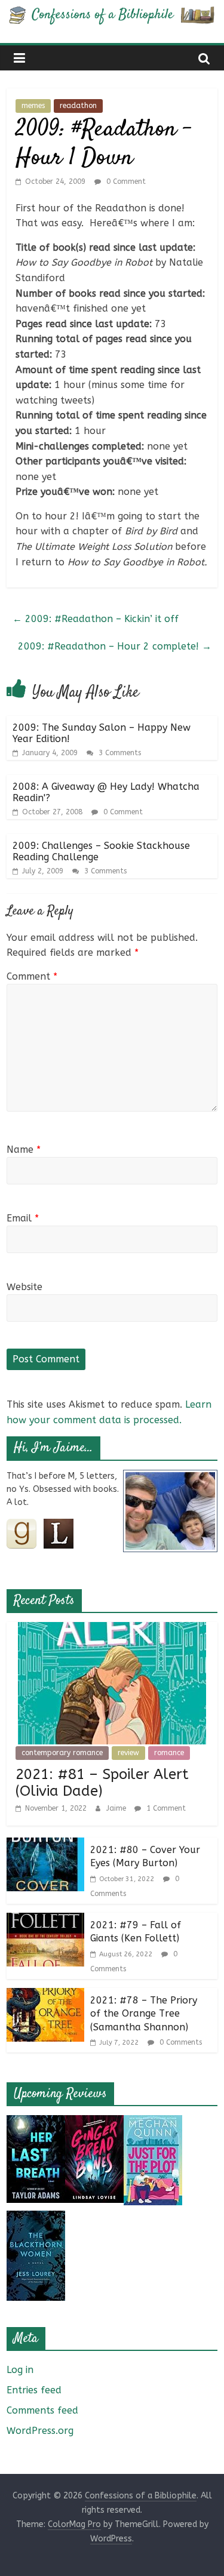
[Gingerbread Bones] (94, 2123)
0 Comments (179, 2042)
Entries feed (34, 2390)
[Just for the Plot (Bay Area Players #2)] (153, 2123)
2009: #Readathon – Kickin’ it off (96, 619)
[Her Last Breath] (36, 2123)
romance (169, 1753)
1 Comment (165, 1808)
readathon (78, 106)
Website (24, 1287)
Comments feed (42, 2410)
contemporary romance (62, 1753)
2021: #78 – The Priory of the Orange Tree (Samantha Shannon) (144, 2014)
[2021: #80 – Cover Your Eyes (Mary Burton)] (45, 1845)
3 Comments (119, 753)
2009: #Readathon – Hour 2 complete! (115, 646)
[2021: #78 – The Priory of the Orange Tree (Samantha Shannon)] (45, 1995)
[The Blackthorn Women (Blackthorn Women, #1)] (36, 2218)
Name (24, 1149)
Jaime (117, 1808)
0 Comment (125, 181)
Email (23, 1218)
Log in (20, 2370)
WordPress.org (40, 2431)
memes (33, 106)
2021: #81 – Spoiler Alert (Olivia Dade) (102, 1783)
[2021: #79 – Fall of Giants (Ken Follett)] (45, 1920)
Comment (32, 976)
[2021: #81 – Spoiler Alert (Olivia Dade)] (112, 1629)
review (128, 1753)
